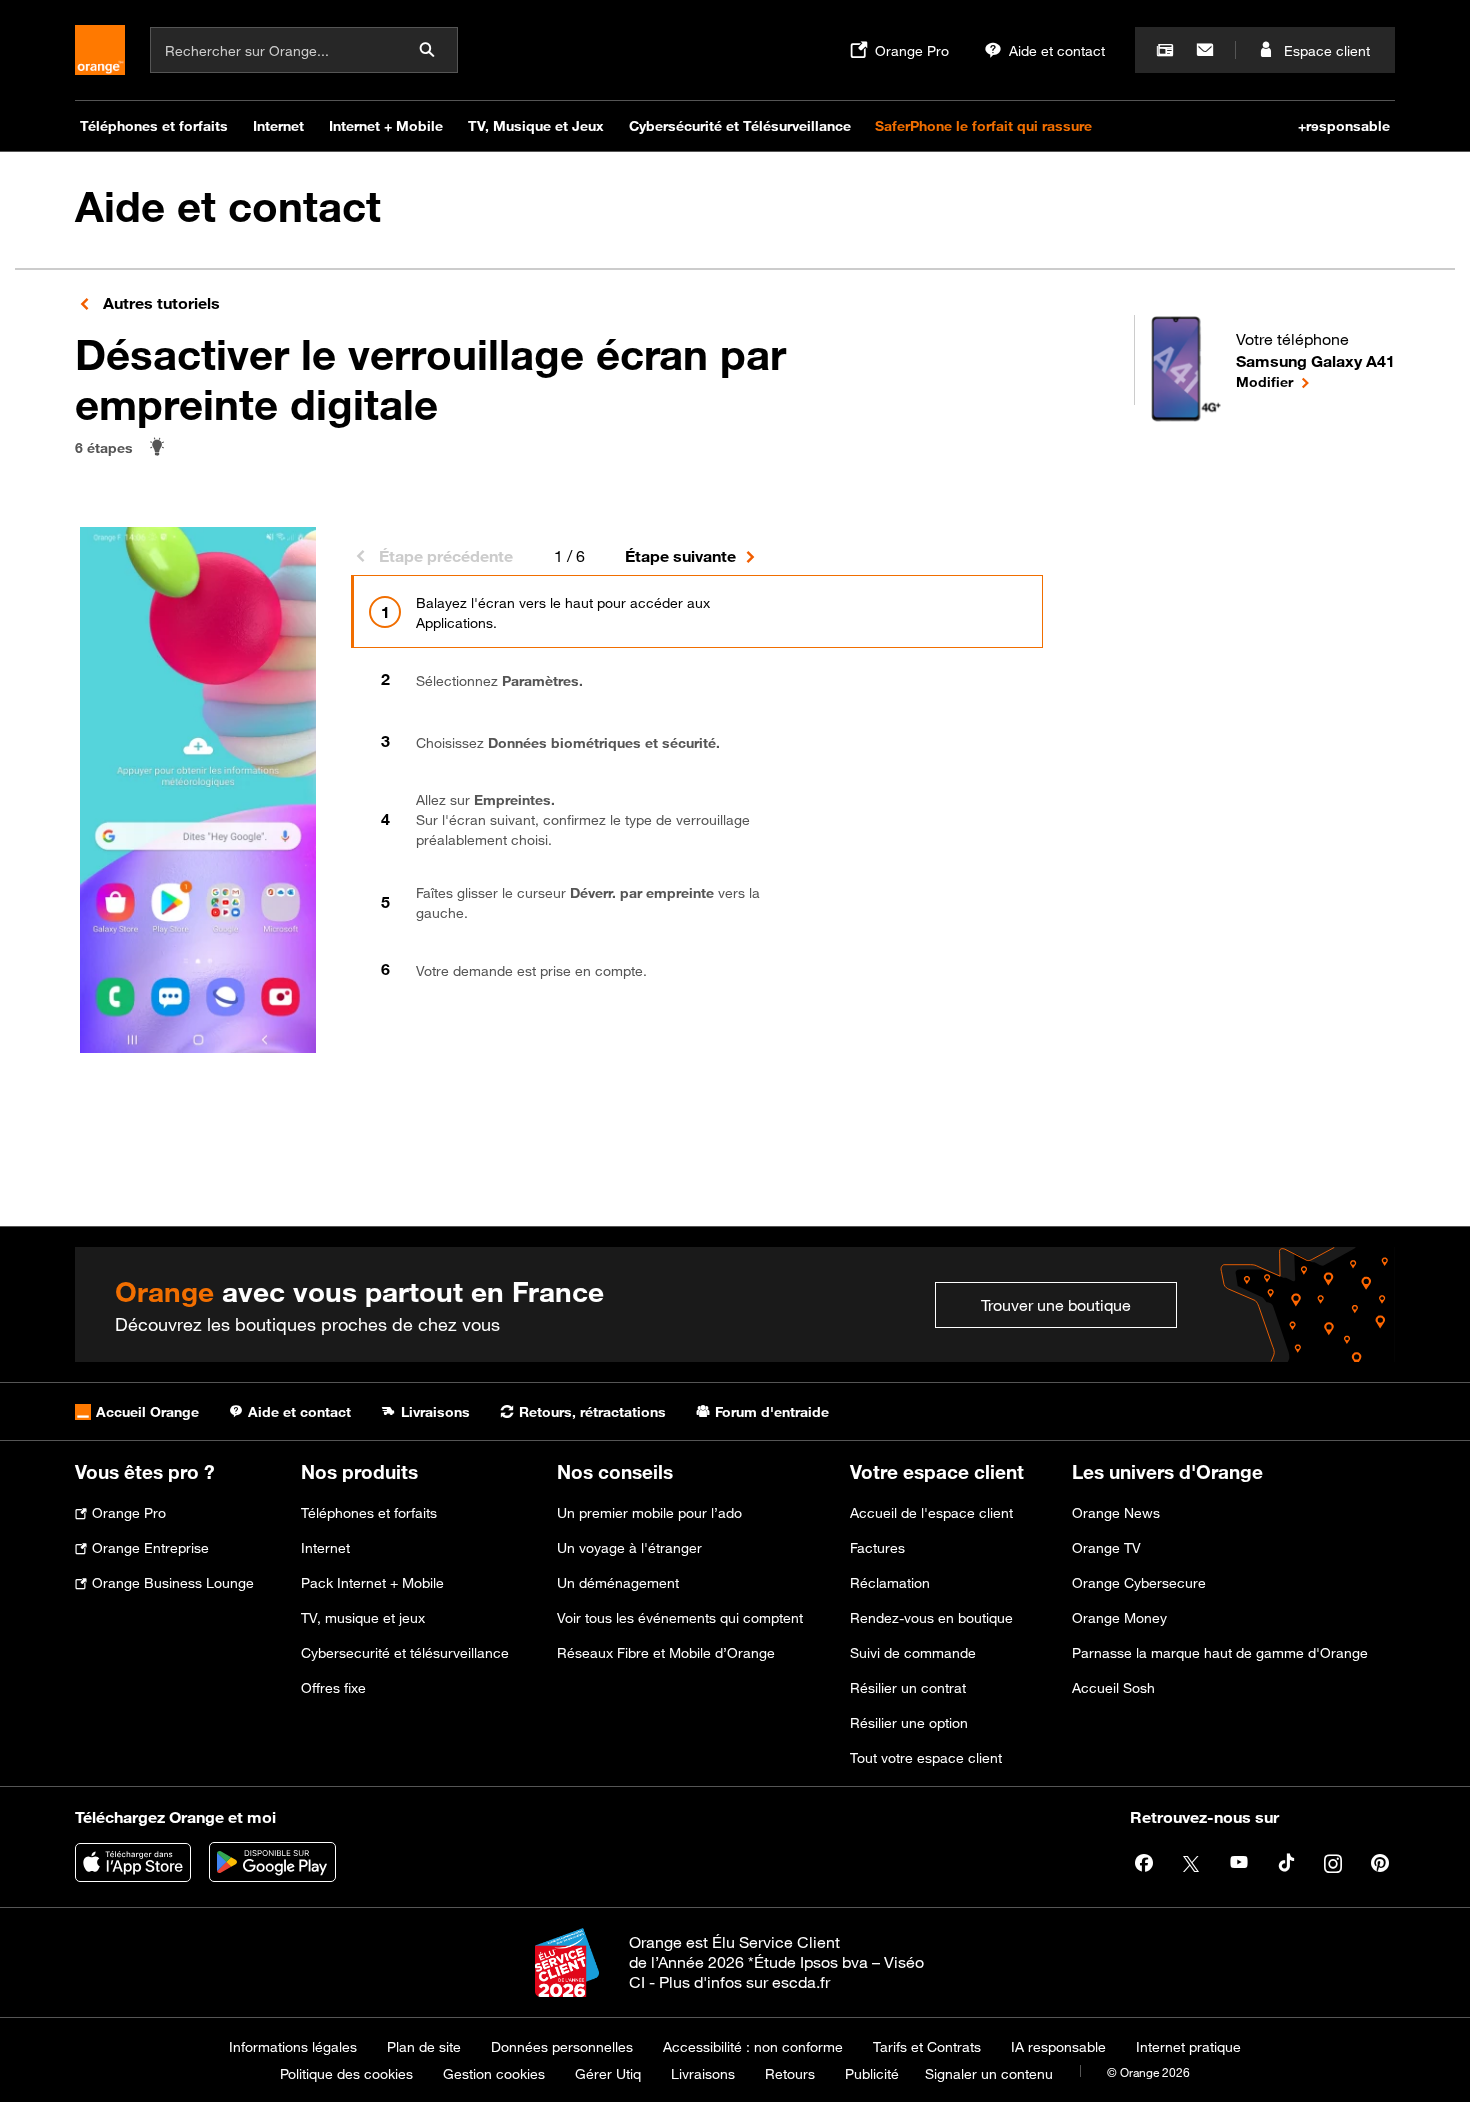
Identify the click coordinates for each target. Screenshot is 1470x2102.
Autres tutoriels (159, 303)
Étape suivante (680, 556)
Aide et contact (228, 207)
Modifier (1315, 381)
